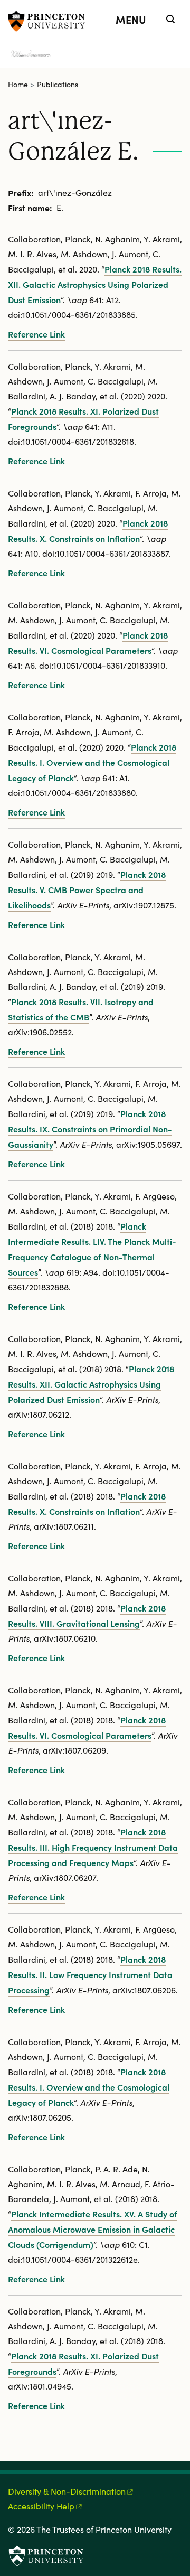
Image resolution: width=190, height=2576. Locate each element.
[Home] (40, 55)
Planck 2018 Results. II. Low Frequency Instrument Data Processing (90, 1974)
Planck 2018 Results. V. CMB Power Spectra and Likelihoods (87, 889)
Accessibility (41, 2506)
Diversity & (67, 2491)
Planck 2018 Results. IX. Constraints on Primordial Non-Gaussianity (90, 1129)
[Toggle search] (170, 19)
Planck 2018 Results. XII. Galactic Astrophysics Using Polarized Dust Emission (95, 284)
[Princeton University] (50, 21)
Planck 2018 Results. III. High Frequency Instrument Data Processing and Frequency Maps (93, 1847)
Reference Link (36, 334)
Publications (58, 84)
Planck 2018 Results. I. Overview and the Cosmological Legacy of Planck (92, 762)
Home (18, 84)
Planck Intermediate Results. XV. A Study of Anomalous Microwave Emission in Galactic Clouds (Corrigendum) (93, 2229)
